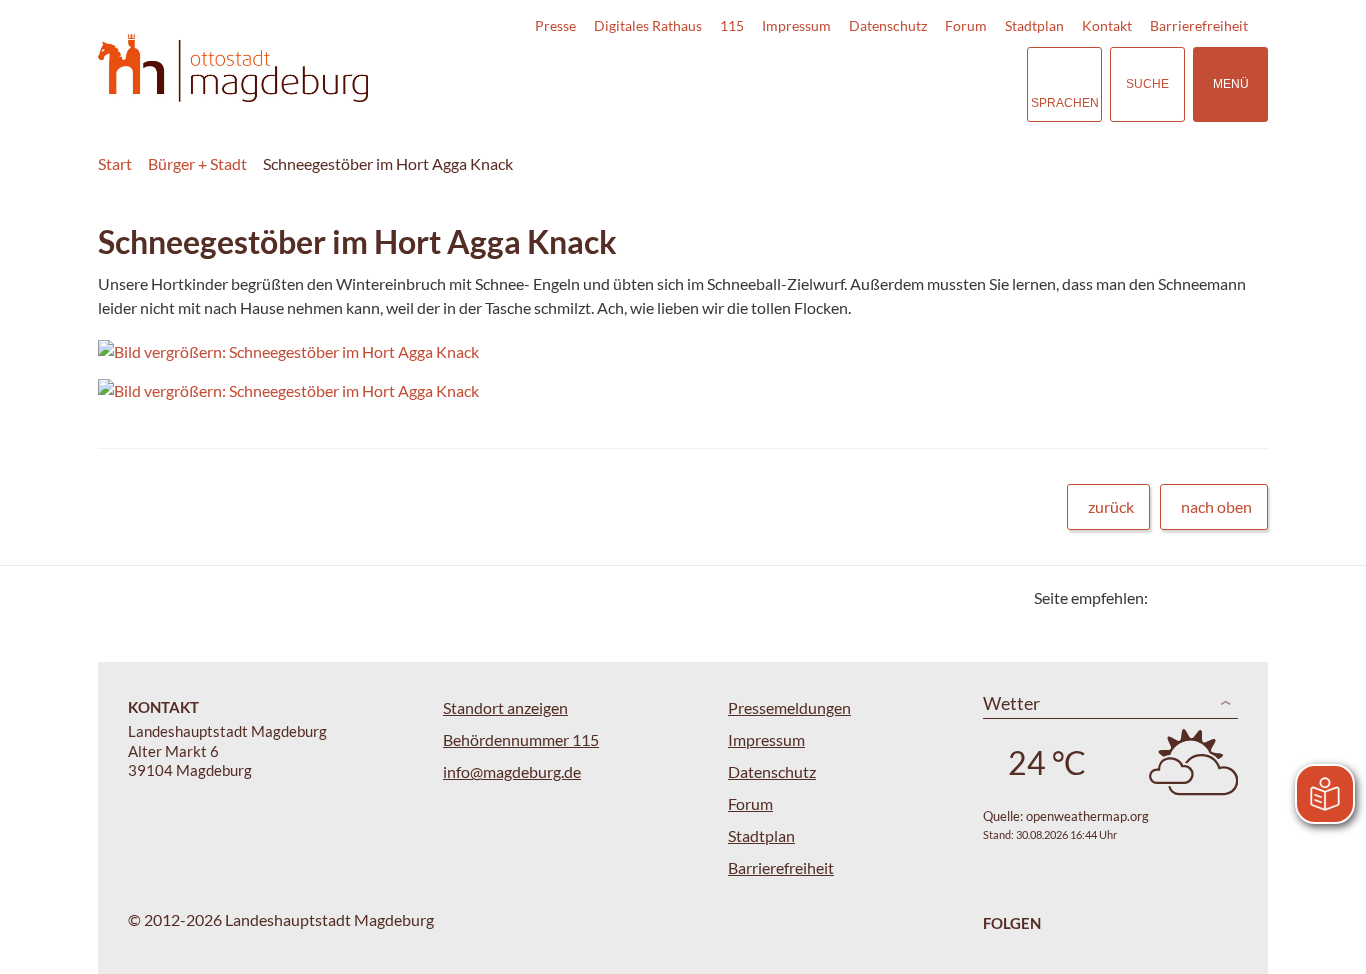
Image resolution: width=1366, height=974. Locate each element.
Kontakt (1107, 25)
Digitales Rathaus (648, 25)
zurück (1111, 506)
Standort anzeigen (505, 707)
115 (732, 25)
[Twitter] (1170, 597)
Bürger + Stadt (197, 163)
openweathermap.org (1087, 816)
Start (115, 163)
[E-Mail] (1220, 597)
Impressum (796, 25)
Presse (555, 25)
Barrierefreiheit (1199, 25)
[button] (622, 352)
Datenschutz (888, 25)
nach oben (1216, 506)
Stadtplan (1034, 25)
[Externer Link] (872, 84)
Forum (966, 25)
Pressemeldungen (789, 707)
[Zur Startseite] (233, 68)
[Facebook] (1195, 597)
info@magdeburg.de (512, 771)
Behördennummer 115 (521, 739)
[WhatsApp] (1245, 597)
